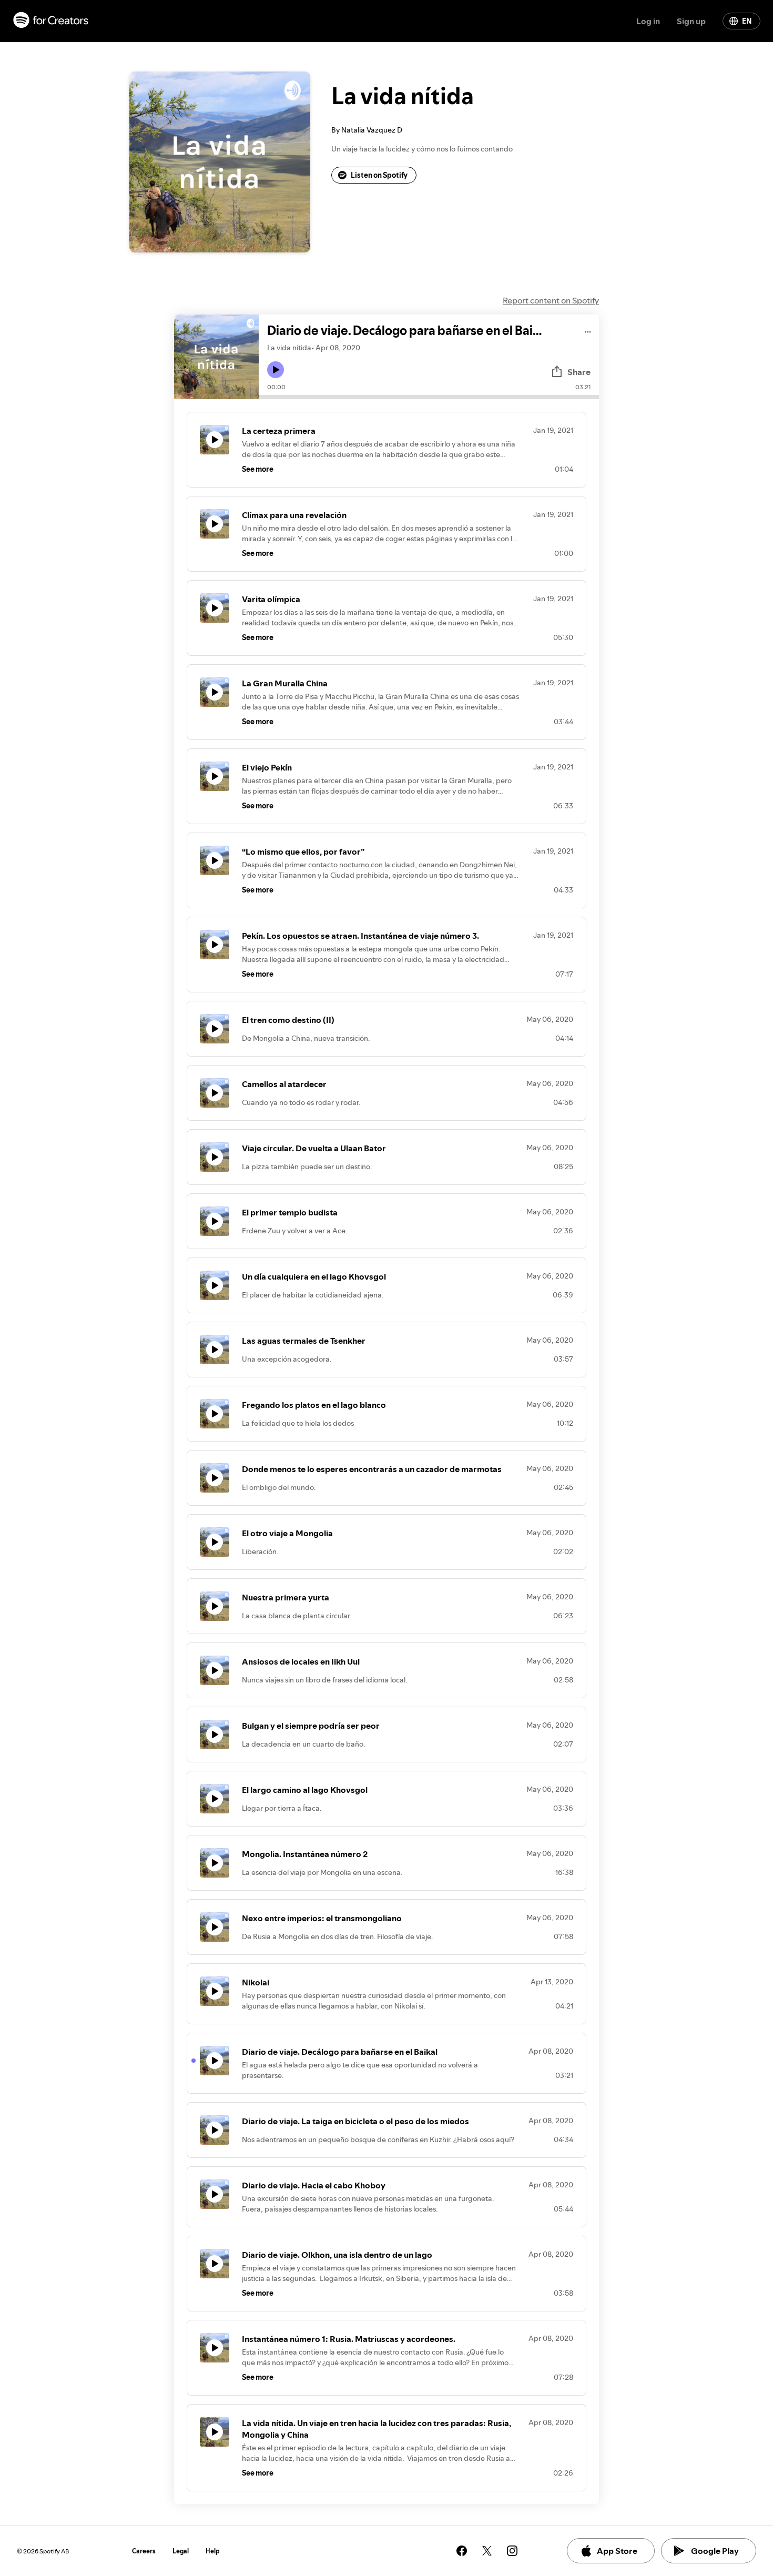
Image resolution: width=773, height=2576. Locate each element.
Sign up (691, 21)
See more (258, 469)
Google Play (715, 2551)
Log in (648, 21)
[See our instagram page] (512, 2551)
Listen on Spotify (379, 175)
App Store (617, 2551)
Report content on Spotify (551, 300)
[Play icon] (276, 370)
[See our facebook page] (462, 2551)
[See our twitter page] (487, 2551)
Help (213, 2551)
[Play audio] (588, 330)
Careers (144, 2551)
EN (747, 21)
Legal (181, 2551)
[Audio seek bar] (429, 397)
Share (579, 372)
